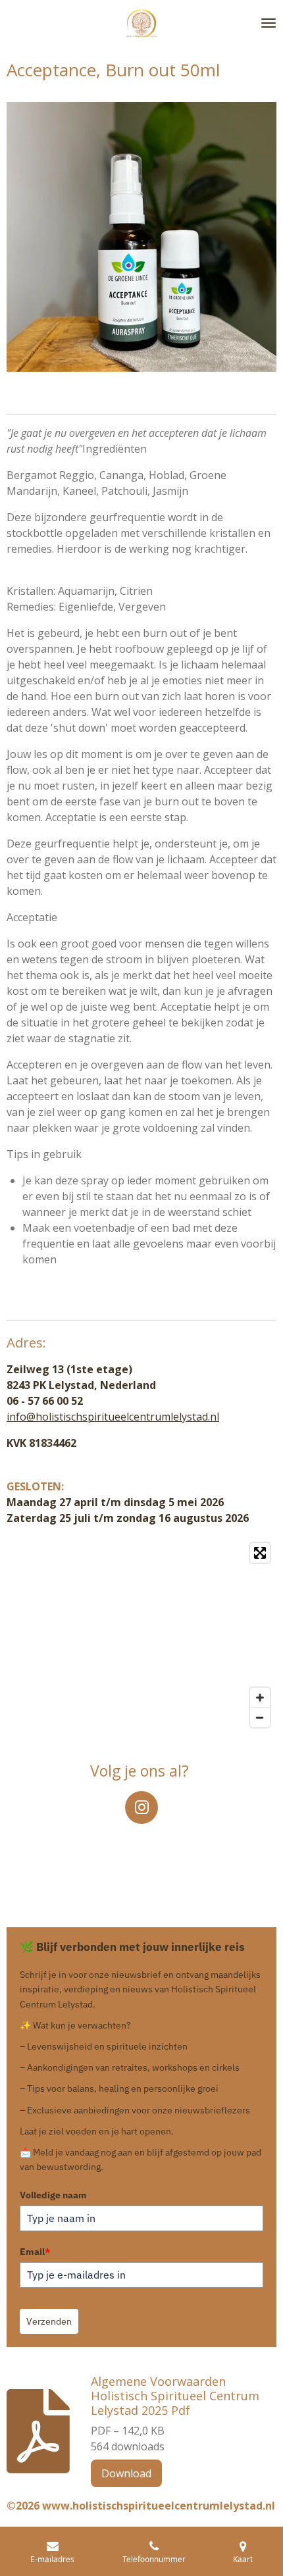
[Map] (141, 1635)
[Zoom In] (260, 1698)
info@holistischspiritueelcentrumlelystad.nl (113, 1417)
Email (35, 2252)
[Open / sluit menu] (269, 23)
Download (126, 2473)
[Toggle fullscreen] (260, 1553)
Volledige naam (53, 2195)
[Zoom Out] (260, 1717)
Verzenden (49, 2321)
